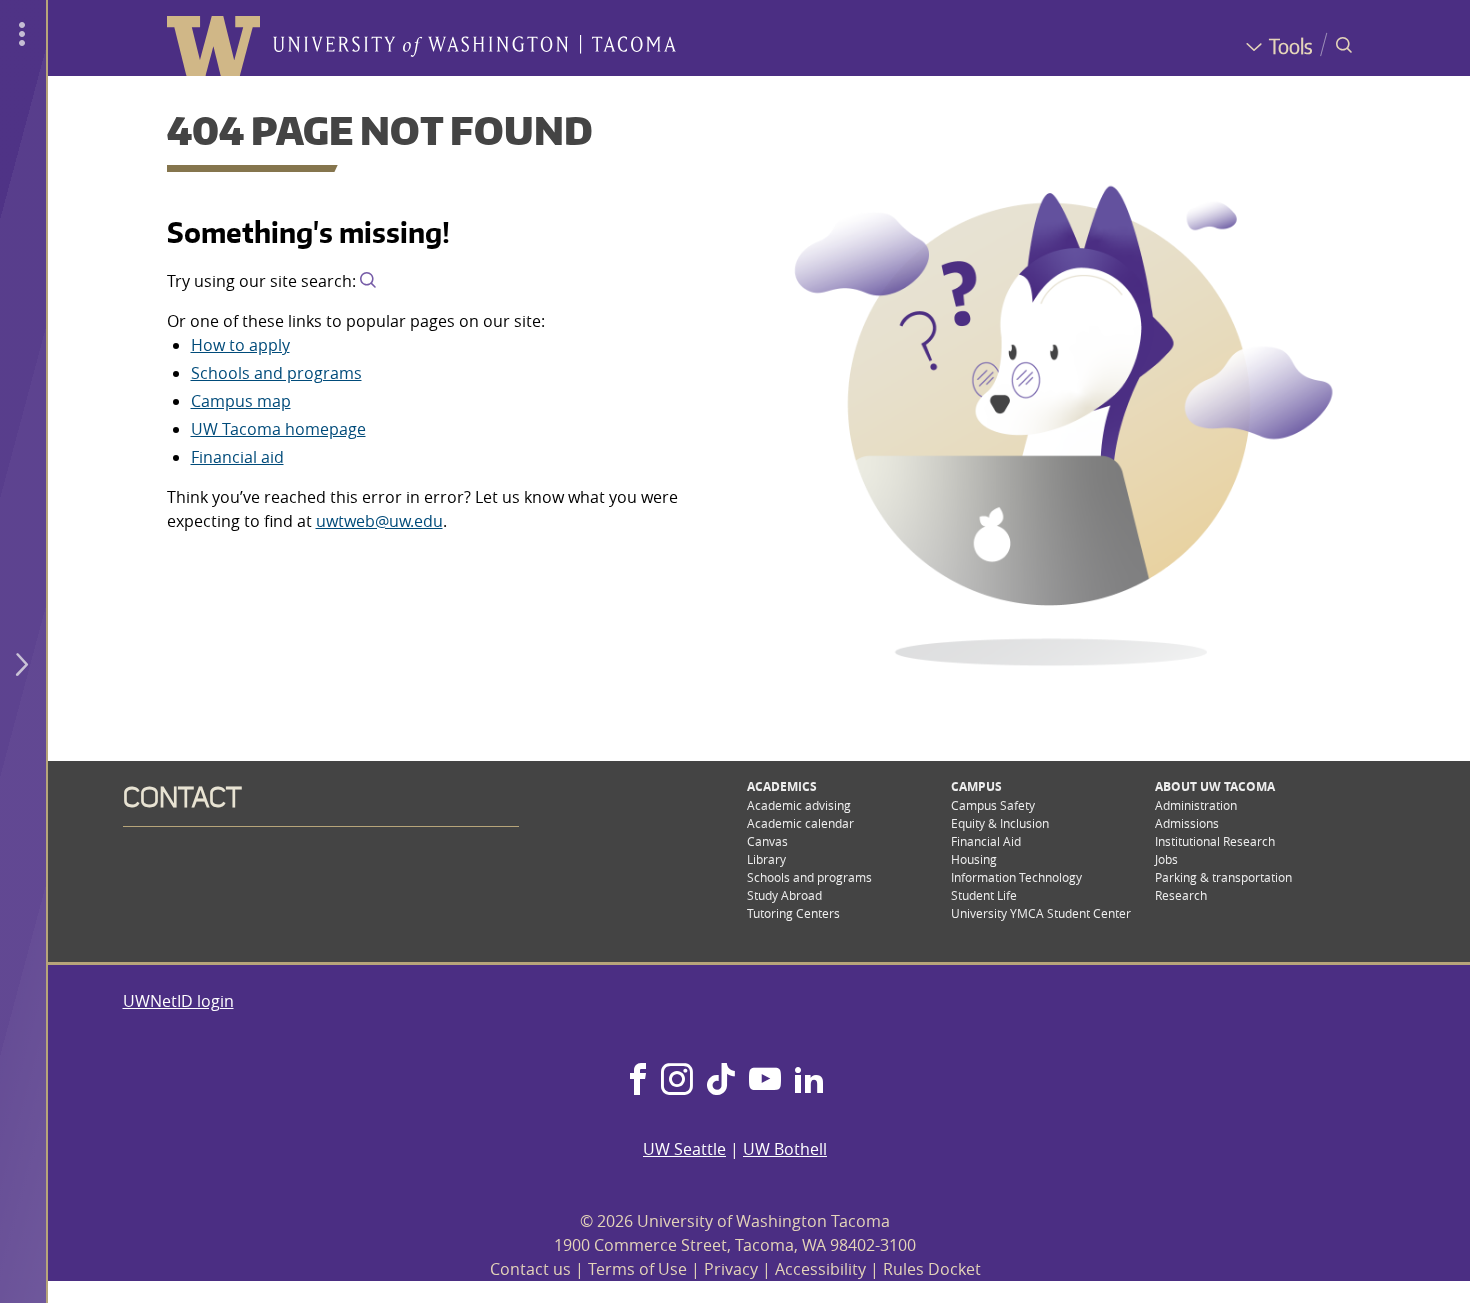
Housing (974, 859)
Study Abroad (784, 895)
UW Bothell (785, 1149)
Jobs (1166, 859)
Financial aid (237, 457)
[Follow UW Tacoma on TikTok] (721, 1081)
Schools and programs (276, 373)
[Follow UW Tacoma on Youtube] (765, 1081)
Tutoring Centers (793, 913)
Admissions (1187, 823)
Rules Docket (932, 1269)
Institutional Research (1215, 841)
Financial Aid (986, 841)
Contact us (530, 1269)
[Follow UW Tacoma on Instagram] (676, 1081)
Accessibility (820, 1269)
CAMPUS (976, 786)
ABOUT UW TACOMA (1215, 786)
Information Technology (1016, 877)
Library (766, 859)
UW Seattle (684, 1149)
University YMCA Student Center (1041, 913)
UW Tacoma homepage (278, 429)
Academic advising (799, 805)
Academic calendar (800, 823)
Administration (1196, 805)
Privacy (731, 1269)
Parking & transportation (1223, 877)
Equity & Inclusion (1000, 823)
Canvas (767, 841)
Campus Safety (993, 805)
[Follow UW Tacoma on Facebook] (638, 1081)
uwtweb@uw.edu (379, 521)
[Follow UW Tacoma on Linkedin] (809, 1081)
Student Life (984, 895)
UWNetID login (178, 1001)
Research (1181, 895)
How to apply (240, 345)
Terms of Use (637, 1269)
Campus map (241, 401)
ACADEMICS (782, 786)
